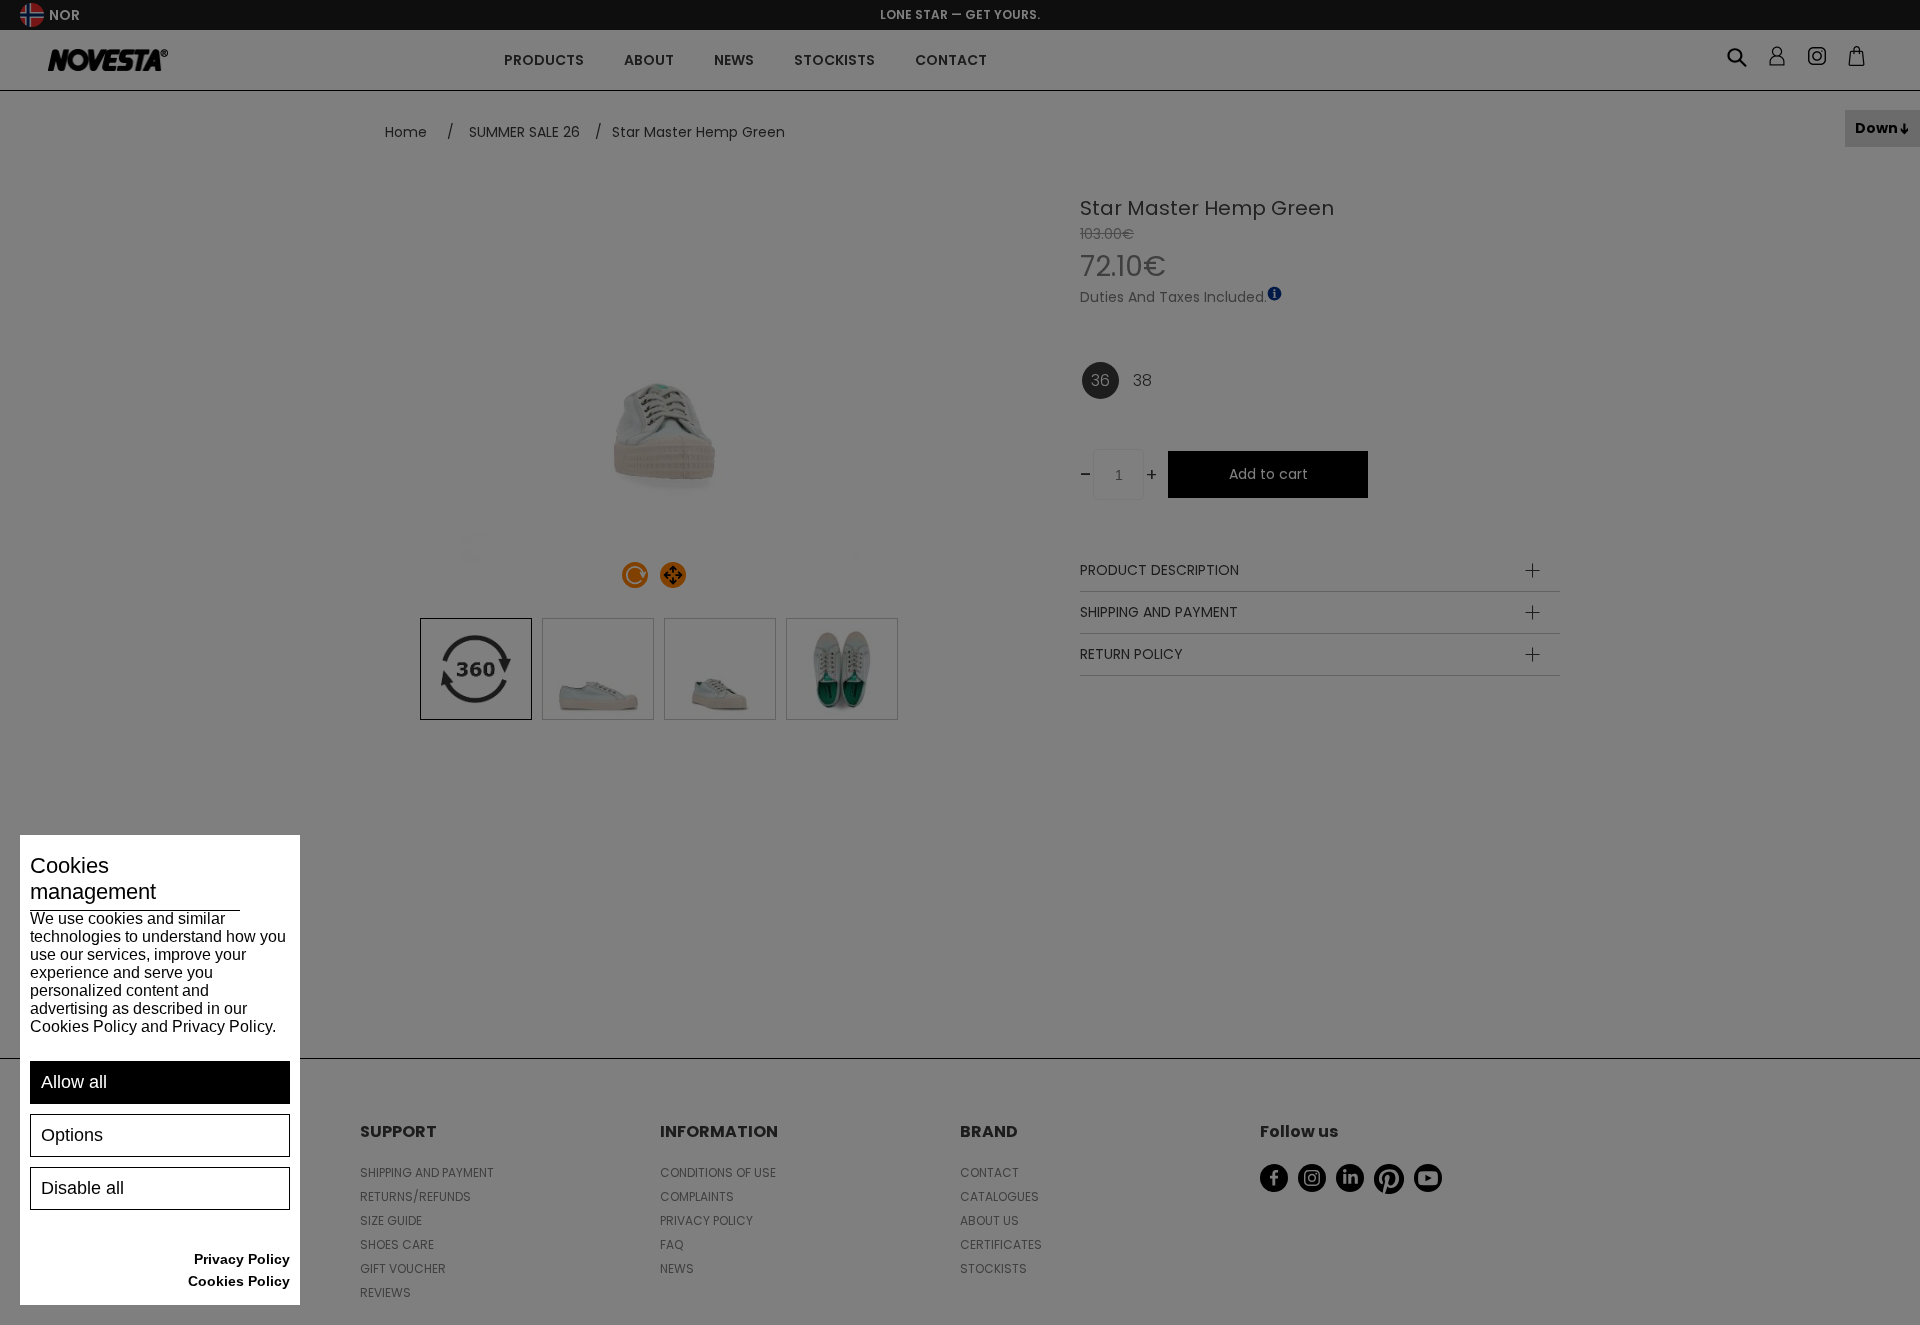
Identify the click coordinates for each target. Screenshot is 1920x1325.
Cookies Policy (239, 1281)
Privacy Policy (242, 1259)
